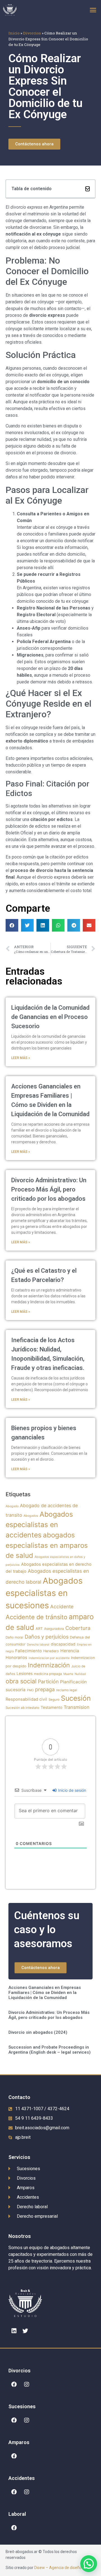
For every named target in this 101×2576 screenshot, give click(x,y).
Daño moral (14, 1637)
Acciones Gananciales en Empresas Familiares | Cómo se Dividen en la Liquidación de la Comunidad (45, 1993)
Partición (48, 1682)
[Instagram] (27, 2384)
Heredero (51, 1651)
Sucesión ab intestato (22, 1708)
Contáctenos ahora (41, 1968)
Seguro (54, 1700)
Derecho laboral (38, 1645)
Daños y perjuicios (47, 1637)
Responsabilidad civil (26, 1699)
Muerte (68, 1674)
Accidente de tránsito (36, 1617)
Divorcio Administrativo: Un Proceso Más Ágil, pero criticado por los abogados (49, 1189)
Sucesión (76, 1698)
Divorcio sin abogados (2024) (38, 2032)
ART (39, 1629)
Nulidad (80, 1674)
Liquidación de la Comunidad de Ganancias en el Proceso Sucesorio (50, 1017)
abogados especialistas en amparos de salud (47, 1545)
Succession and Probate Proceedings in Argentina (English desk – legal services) (50, 2050)
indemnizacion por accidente (49, 1658)
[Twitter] (25, 2331)
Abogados (31, 1516)
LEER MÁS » (21, 1058)
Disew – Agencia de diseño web (62, 2568)
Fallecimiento (28, 1651)
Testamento (51, 1707)
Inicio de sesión (72, 1790)
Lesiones (25, 1674)
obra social (21, 1681)
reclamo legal (67, 1690)
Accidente (62, 1606)
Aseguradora (54, 1629)
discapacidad (63, 1644)
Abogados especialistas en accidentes (39, 1525)
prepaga (45, 1689)
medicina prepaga (48, 1674)
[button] (93, 10)
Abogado (12, 1506)
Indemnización (49, 1665)
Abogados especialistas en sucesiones (44, 1593)
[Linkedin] (14, 2331)
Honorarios (16, 1658)
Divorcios (32, 33)
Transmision (77, 1707)
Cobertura (78, 1628)
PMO (30, 1690)
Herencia (70, 1651)
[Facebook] (14, 2384)
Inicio (14, 33)
